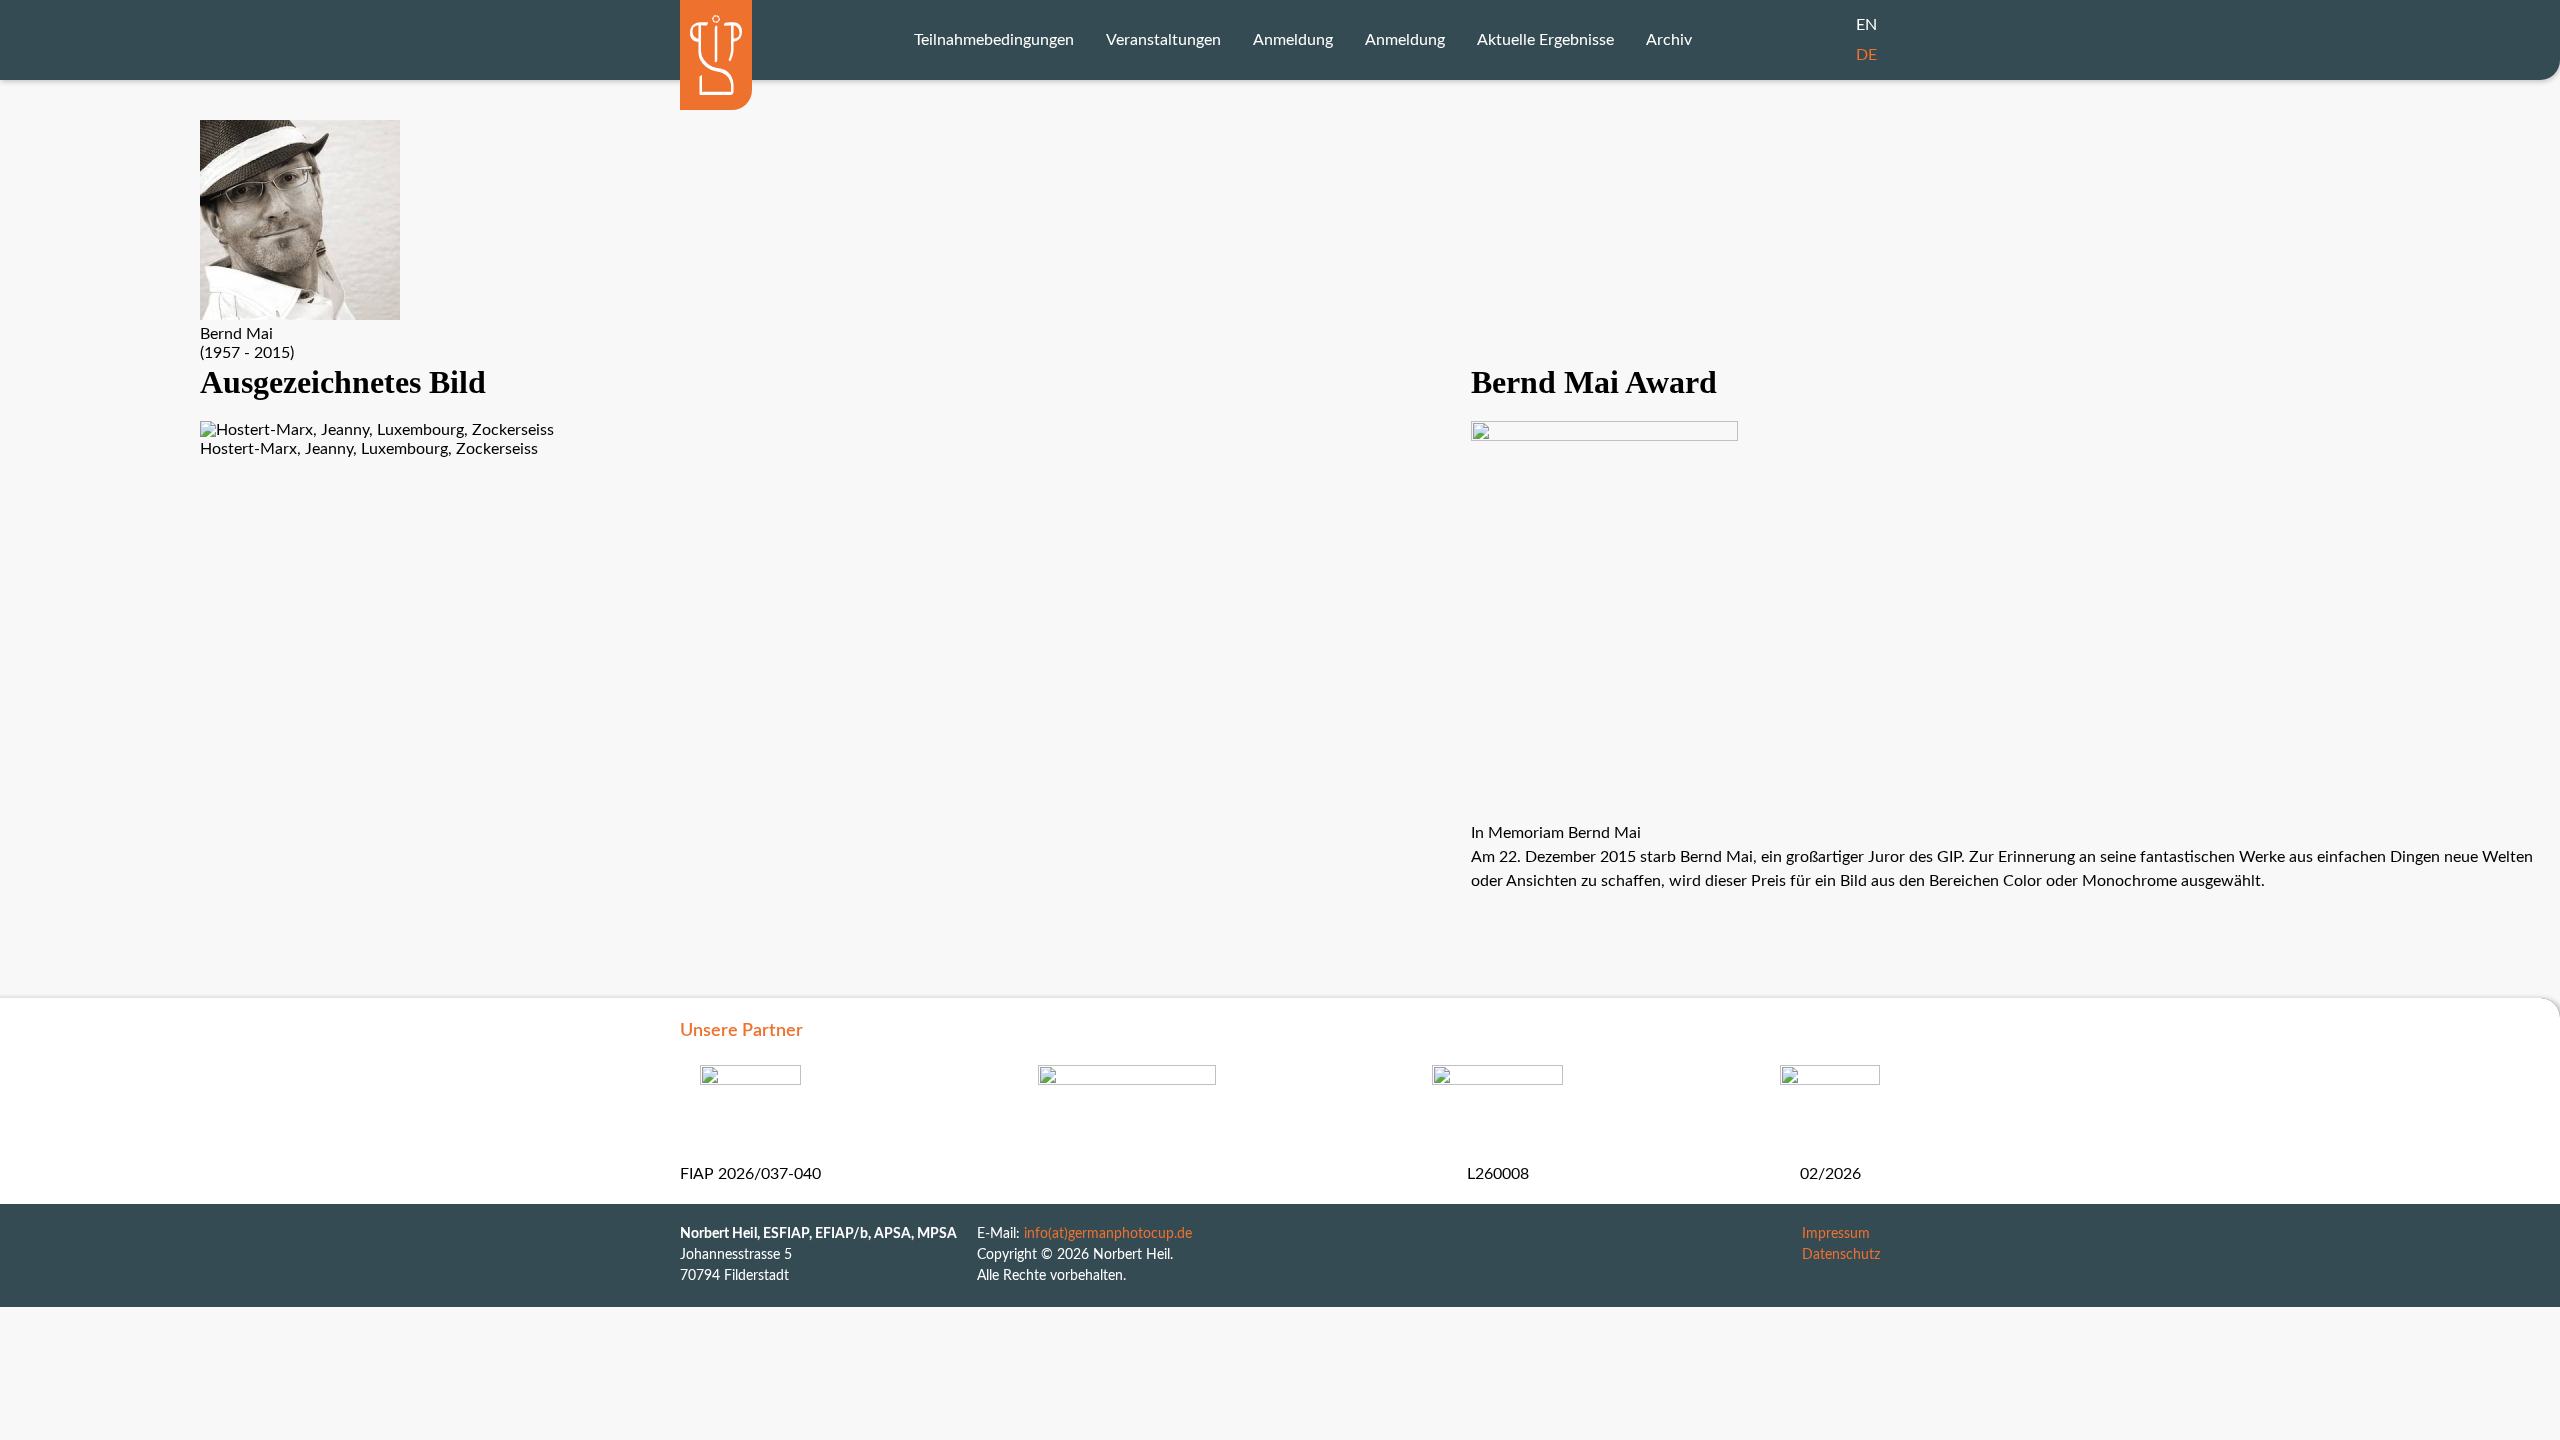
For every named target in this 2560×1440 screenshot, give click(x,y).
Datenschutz (1841, 1255)
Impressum (1836, 1234)
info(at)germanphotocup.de (1108, 1234)
